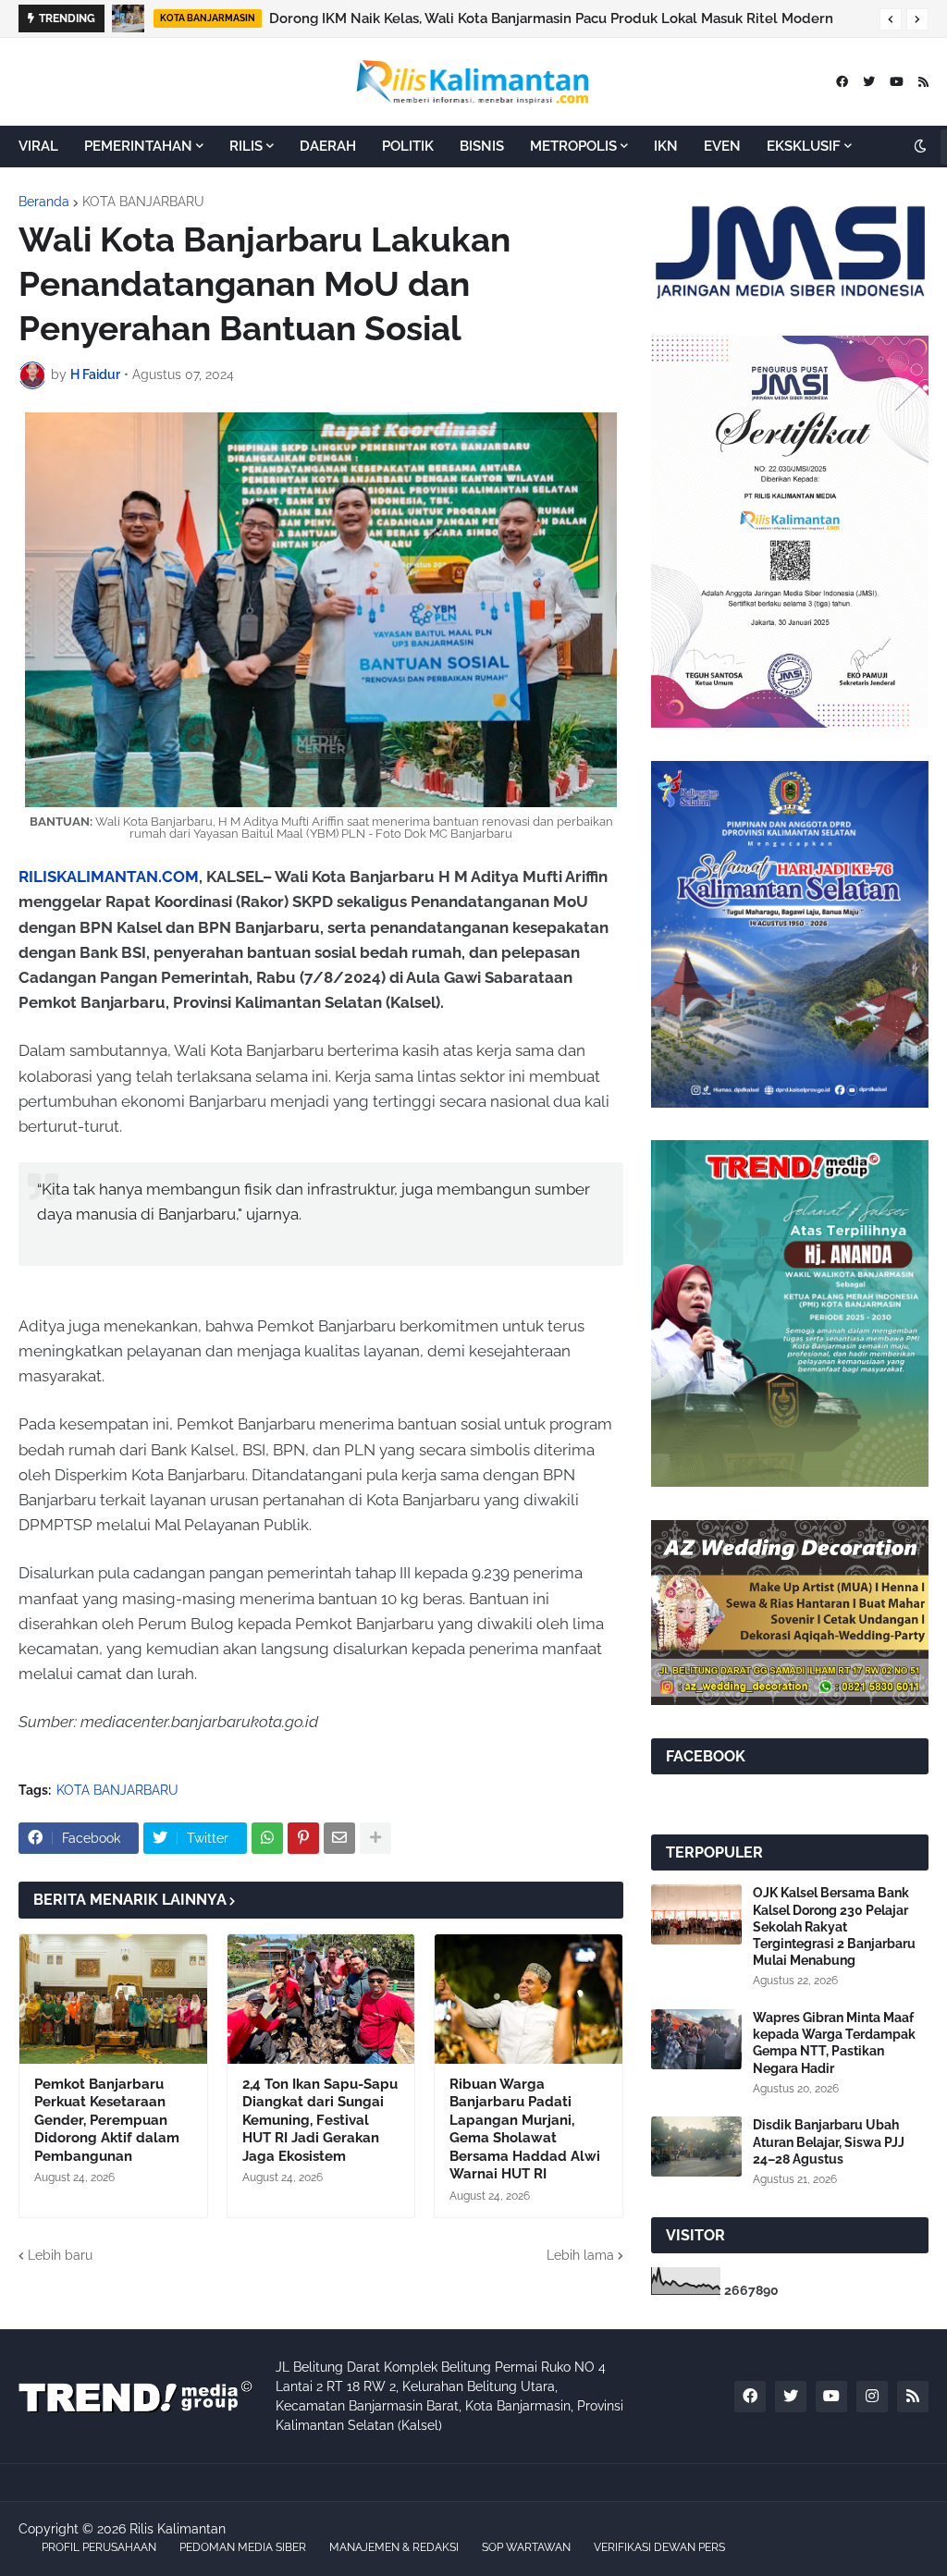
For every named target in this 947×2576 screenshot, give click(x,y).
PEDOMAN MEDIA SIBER (243, 2547)
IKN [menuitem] (666, 146)
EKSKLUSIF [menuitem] (804, 146)
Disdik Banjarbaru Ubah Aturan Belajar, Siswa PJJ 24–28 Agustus (829, 2141)
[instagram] (872, 2397)
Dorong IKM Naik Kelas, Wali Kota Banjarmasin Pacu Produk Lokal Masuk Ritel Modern (551, 18)
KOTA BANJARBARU (143, 202)
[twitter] (869, 82)
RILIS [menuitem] (246, 146)
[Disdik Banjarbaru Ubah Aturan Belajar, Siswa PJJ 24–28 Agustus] (696, 2147)
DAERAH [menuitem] (328, 146)
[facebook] (842, 82)
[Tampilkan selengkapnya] (375, 1838)
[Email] (339, 1838)
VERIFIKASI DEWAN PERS (659, 2547)
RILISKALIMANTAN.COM (109, 877)
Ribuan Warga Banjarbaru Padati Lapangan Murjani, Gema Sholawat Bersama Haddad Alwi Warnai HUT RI (525, 2129)
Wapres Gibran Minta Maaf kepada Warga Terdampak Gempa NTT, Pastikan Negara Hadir (834, 2043)
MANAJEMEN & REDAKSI (394, 2547)
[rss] (923, 82)
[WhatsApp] (267, 1838)
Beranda (44, 202)
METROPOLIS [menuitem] (573, 146)
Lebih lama (580, 2255)
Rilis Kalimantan (178, 2529)
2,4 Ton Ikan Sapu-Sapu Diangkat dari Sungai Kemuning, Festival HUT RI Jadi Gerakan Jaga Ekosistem (320, 2120)
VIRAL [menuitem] (38, 146)
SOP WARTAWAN (526, 2547)
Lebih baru (60, 2255)
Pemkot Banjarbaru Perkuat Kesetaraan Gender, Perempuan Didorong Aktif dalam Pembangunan (107, 2120)
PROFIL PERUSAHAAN (99, 2547)
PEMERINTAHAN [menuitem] (138, 146)
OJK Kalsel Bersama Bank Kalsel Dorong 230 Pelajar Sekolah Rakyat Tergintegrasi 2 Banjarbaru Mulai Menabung (834, 1926)
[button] (891, 19)
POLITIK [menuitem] (408, 146)
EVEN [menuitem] (722, 146)
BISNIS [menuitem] (482, 146)
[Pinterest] (303, 1838)
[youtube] (897, 82)
